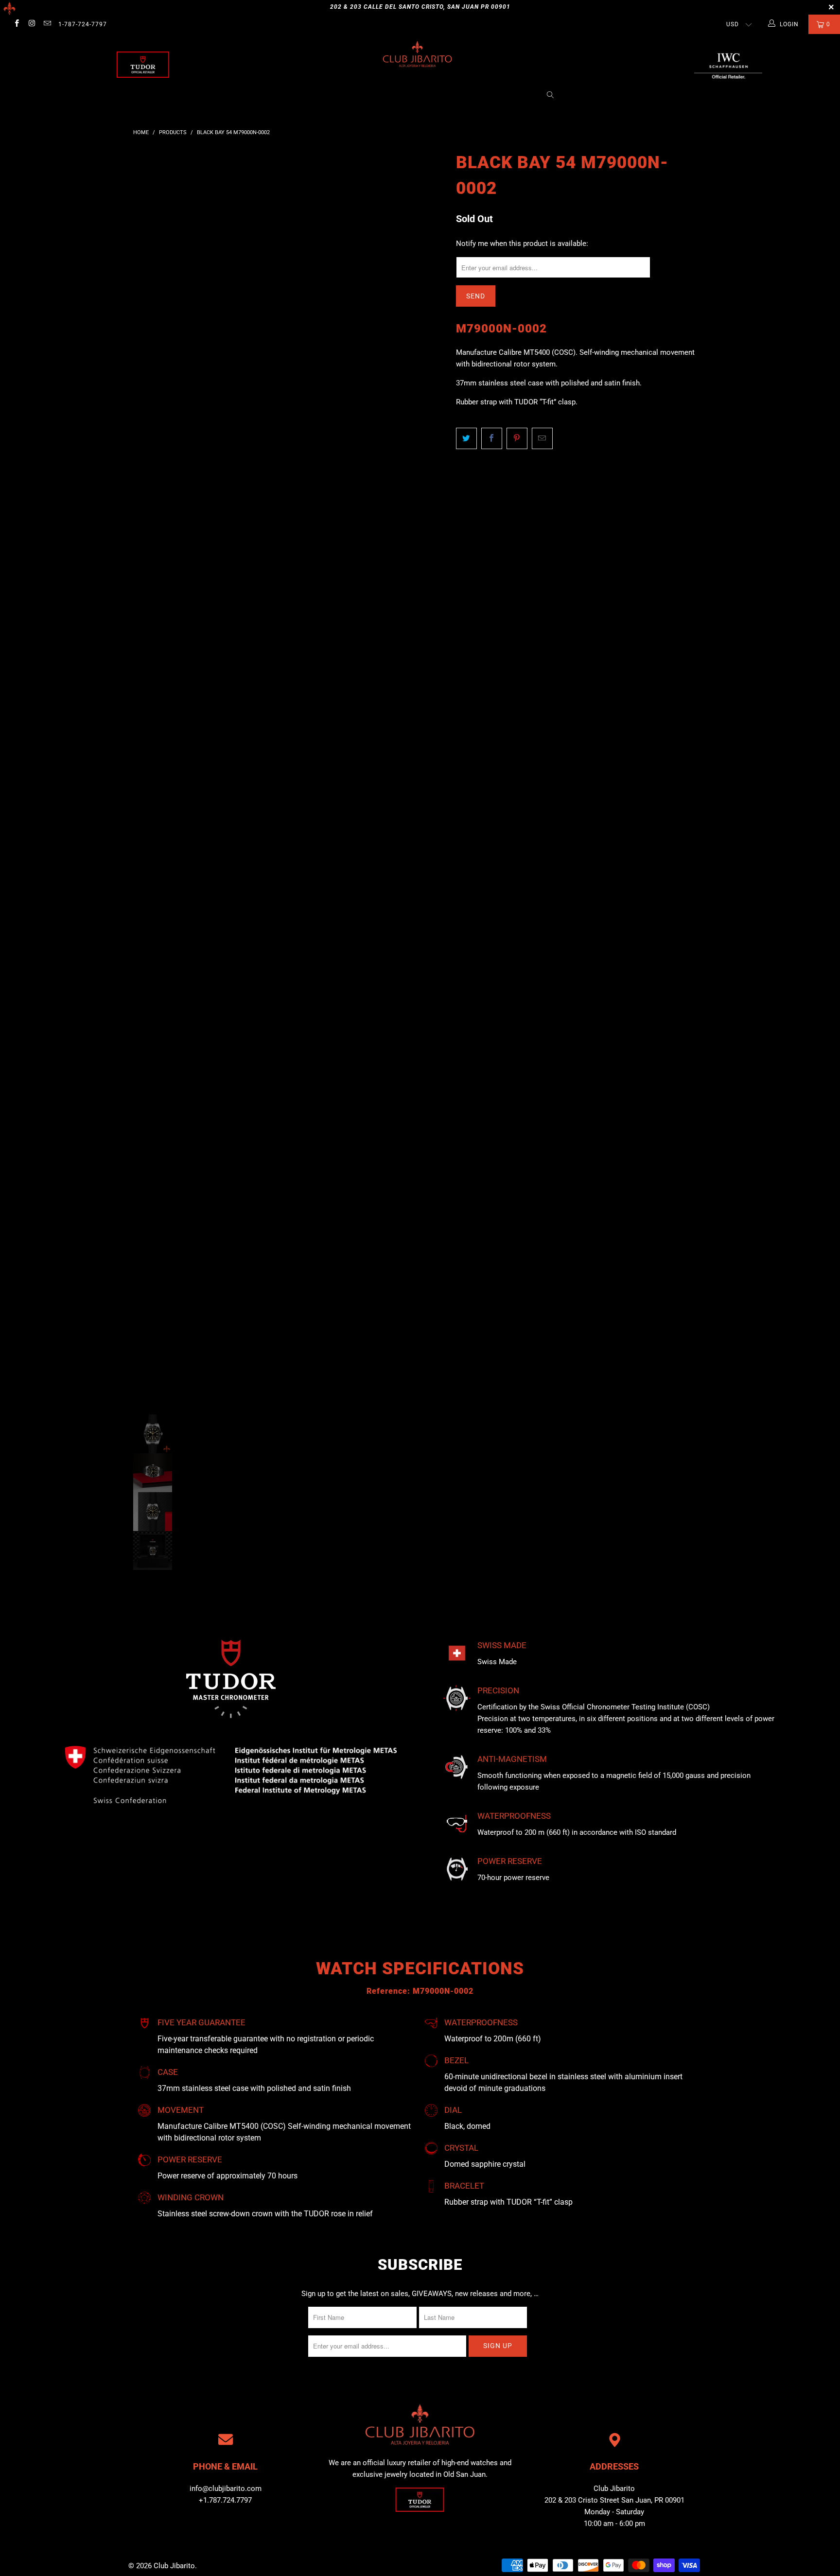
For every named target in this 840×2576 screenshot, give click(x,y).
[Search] (551, 96)
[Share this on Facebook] (492, 438)
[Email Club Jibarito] (47, 24)
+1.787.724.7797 (225, 2500)
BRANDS (340, 95)
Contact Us (467, 95)
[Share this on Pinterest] (517, 438)
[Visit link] (728, 65)
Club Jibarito (174, 2566)
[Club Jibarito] (143, 65)
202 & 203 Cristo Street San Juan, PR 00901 (614, 2500)
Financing (516, 95)
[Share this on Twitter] (466, 438)
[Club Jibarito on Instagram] (31, 24)
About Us (300, 95)
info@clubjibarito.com (226, 2489)
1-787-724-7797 (83, 24)
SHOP (381, 95)
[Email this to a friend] (542, 438)
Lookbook (418, 95)
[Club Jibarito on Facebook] (16, 24)
